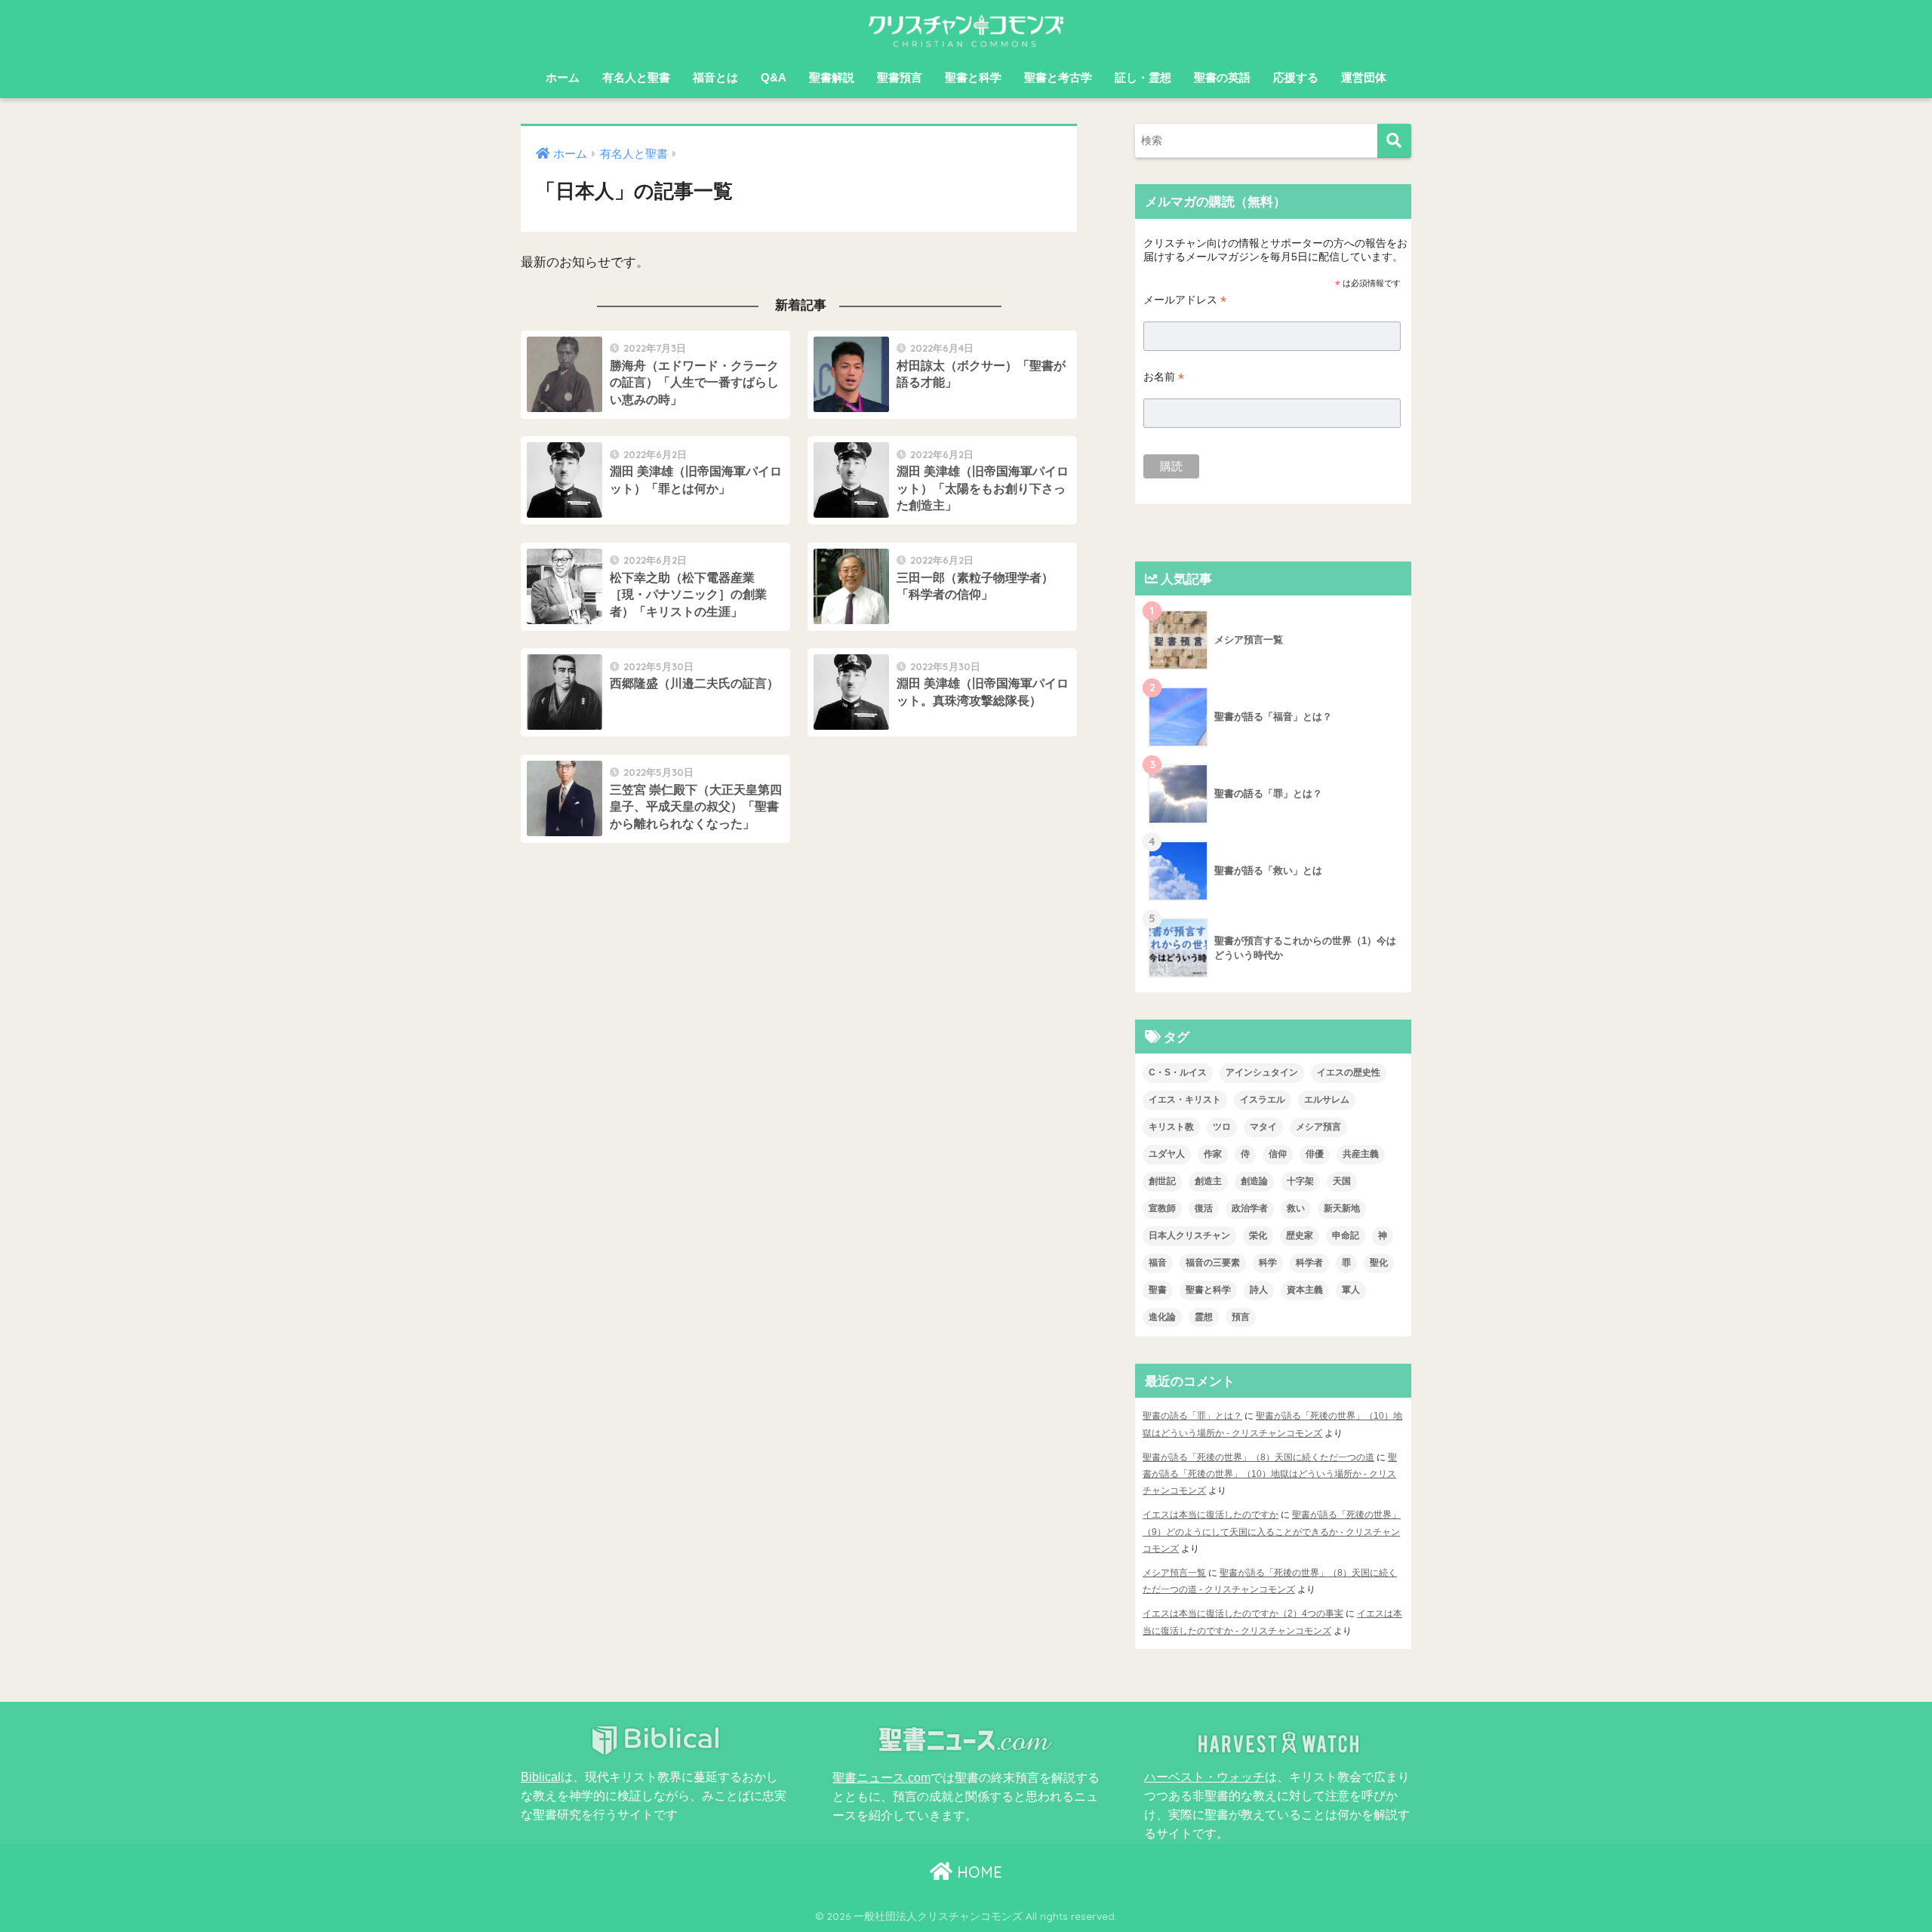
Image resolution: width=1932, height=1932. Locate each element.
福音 (1158, 1263)
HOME (977, 1872)
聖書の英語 (1222, 77)
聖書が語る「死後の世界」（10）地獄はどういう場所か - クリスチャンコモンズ (1270, 1474)
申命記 (1346, 1235)
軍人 (1351, 1290)
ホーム (563, 77)
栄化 (1258, 1235)
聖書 (1158, 1290)
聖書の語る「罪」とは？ (1192, 1416)
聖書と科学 (973, 77)
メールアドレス (1185, 300)
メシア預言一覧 (1174, 1573)
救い (1296, 1208)
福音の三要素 (1213, 1263)
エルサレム (1327, 1100)
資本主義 (1305, 1290)
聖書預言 (900, 77)
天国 (1342, 1181)
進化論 (1162, 1317)
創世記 (1162, 1181)
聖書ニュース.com (881, 1777)
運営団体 (1364, 77)
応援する (1296, 77)
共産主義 (1361, 1154)
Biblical (541, 1777)
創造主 (1208, 1181)
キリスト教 (1171, 1127)
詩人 (1259, 1290)
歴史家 (1300, 1235)
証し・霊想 (1143, 77)
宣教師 (1162, 1208)
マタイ (1263, 1127)
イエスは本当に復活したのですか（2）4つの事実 (1243, 1614)
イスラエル (1263, 1100)
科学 (1268, 1263)
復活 (1204, 1208)
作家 (1213, 1154)
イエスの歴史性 (1349, 1072)
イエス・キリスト (1185, 1100)
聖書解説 (832, 77)
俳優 (1315, 1154)
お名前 (1164, 377)
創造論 (1254, 1181)
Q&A (774, 77)
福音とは (715, 77)
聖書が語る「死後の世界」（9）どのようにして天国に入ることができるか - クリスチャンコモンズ (1272, 1531)
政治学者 (1250, 1208)
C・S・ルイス (1178, 1072)
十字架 (1300, 1181)
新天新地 (1342, 1208)
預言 (1241, 1317)
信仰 (1278, 1154)
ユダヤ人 (1167, 1154)
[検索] (1394, 141)
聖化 (1379, 1263)
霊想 (1204, 1317)
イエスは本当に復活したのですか (1211, 1515)
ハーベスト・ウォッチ (1204, 1777)
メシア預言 (1318, 1127)
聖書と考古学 (1058, 77)
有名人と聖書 (636, 77)
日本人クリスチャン (1189, 1235)
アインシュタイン (1262, 1072)
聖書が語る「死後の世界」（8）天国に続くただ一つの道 (1258, 1457)
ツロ (1222, 1127)
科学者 (1309, 1263)
